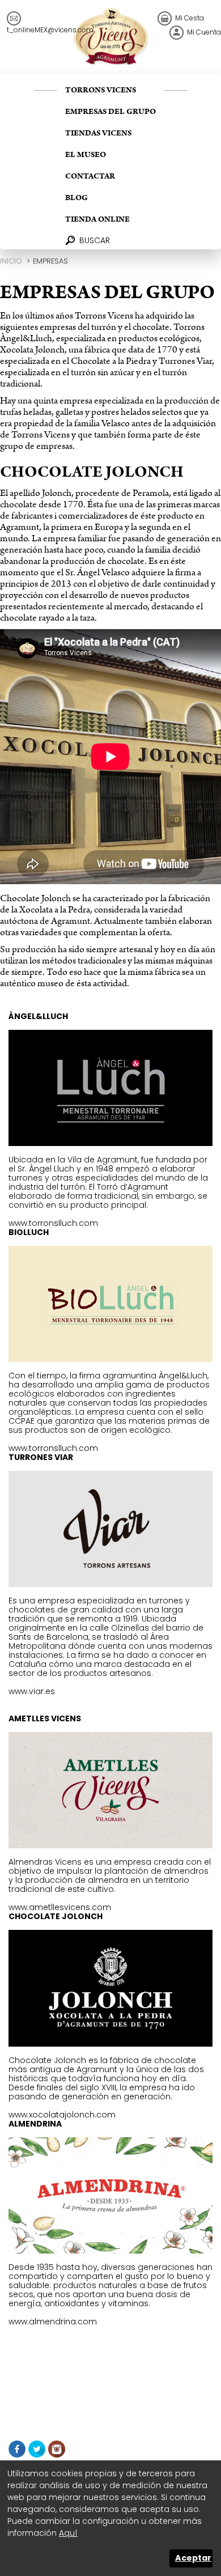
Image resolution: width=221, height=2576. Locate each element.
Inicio (11, 261)
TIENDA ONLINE (97, 219)
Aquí (68, 2533)
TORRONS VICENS (101, 90)
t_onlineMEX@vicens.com (50, 30)
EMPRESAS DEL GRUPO (110, 112)
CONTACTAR (90, 176)
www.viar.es (32, 1691)
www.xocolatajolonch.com (62, 2115)
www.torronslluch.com (53, 1223)
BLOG (76, 198)
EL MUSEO (86, 155)
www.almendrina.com (53, 2322)
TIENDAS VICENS (98, 133)
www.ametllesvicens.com (60, 1907)
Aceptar (193, 2558)
